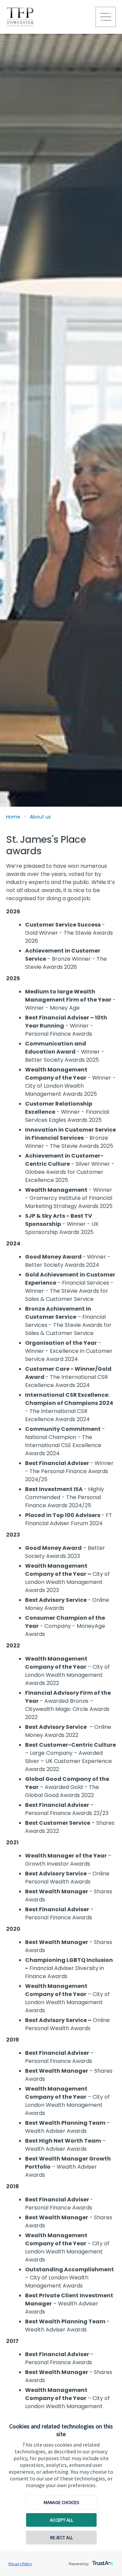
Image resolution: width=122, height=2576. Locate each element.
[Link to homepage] (48, 17)
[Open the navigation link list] (106, 17)
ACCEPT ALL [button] (62, 2520)
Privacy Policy (20, 2564)
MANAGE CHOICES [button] (62, 2502)
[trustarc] (102, 2561)
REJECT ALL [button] (62, 2537)
